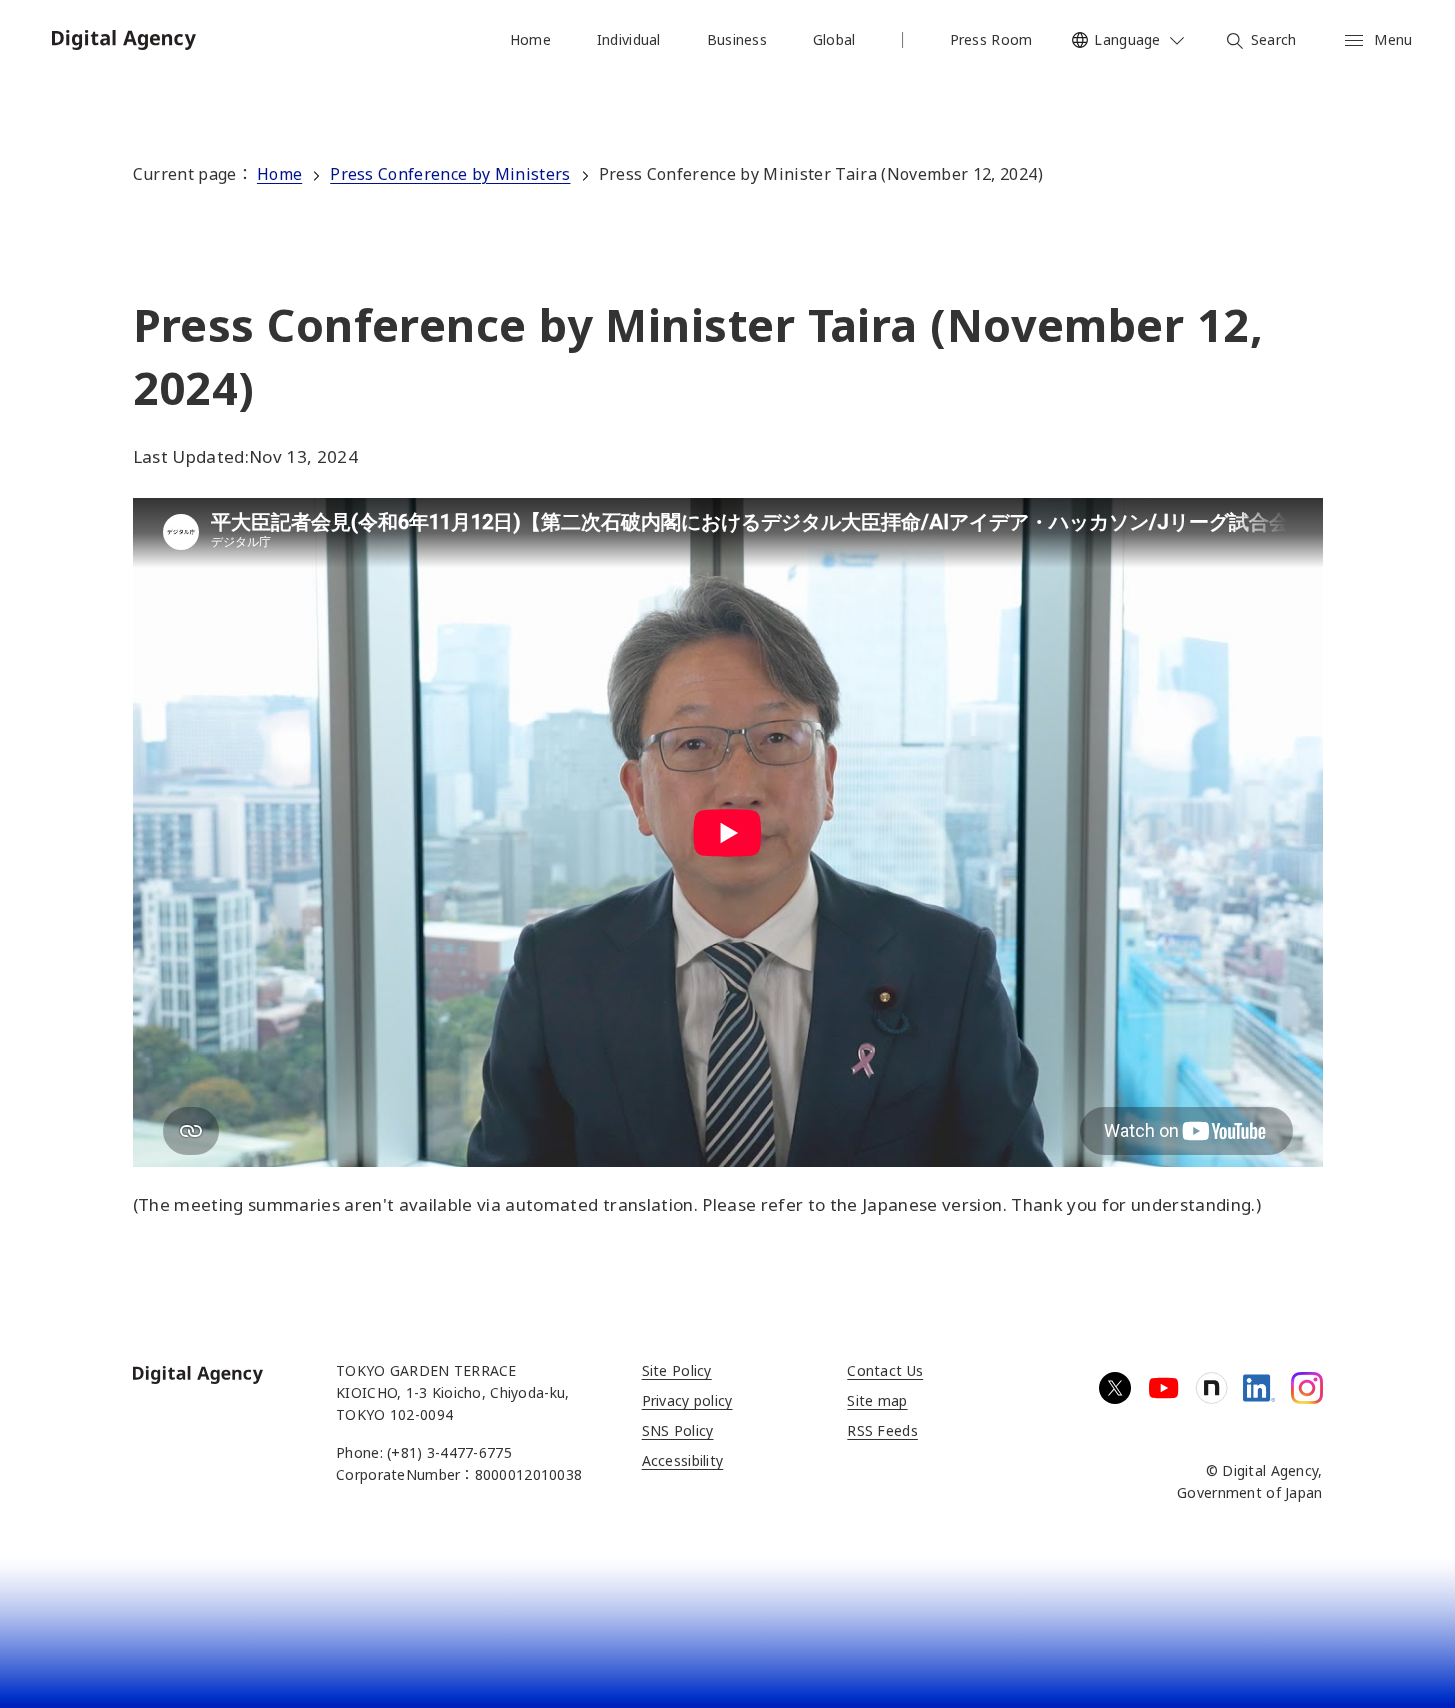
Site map (877, 1400)
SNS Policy (678, 1430)
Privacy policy (687, 1400)
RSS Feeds (882, 1430)
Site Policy (677, 1370)
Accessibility (683, 1460)
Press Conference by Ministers (450, 174)
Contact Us (885, 1370)
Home (279, 174)
